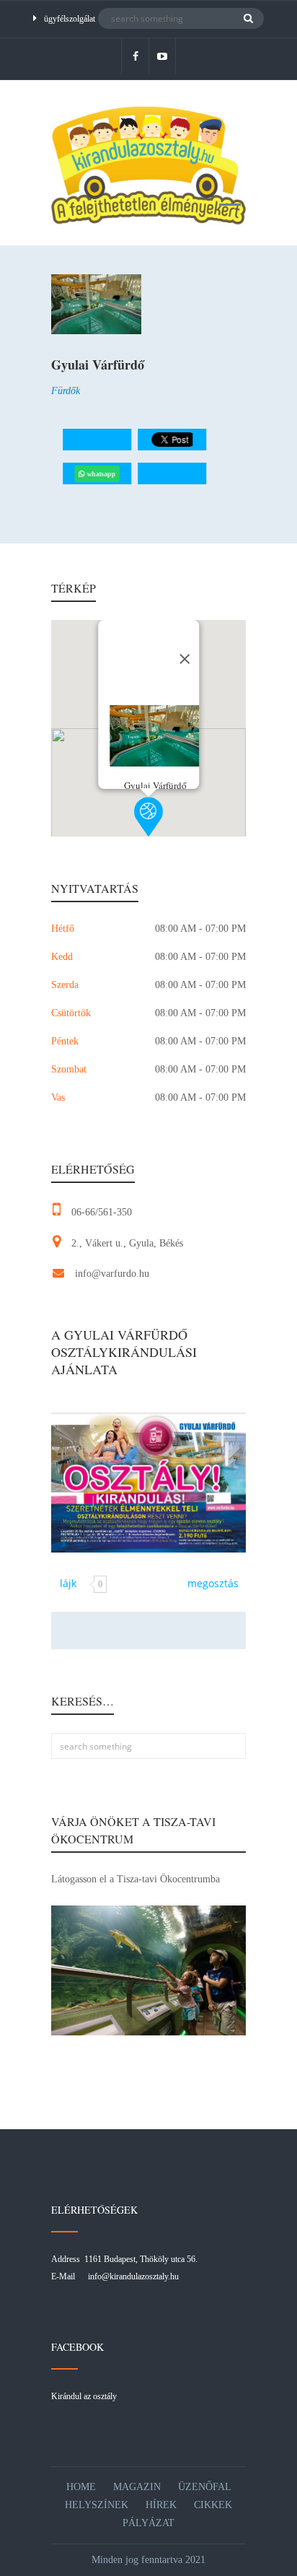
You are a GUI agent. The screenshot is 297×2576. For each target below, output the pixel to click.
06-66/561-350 (102, 1212)
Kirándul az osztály (84, 2396)
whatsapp (101, 474)
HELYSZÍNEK (97, 2505)
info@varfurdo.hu (112, 1274)
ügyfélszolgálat (70, 19)
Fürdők (66, 391)
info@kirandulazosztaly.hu (133, 2276)
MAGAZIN (137, 2487)
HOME (81, 2487)
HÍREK (161, 2505)
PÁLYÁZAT (148, 2523)
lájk (68, 1583)
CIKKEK (213, 2505)
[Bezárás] (185, 659)
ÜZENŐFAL (205, 2487)
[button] (148, 817)
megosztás (213, 1583)
